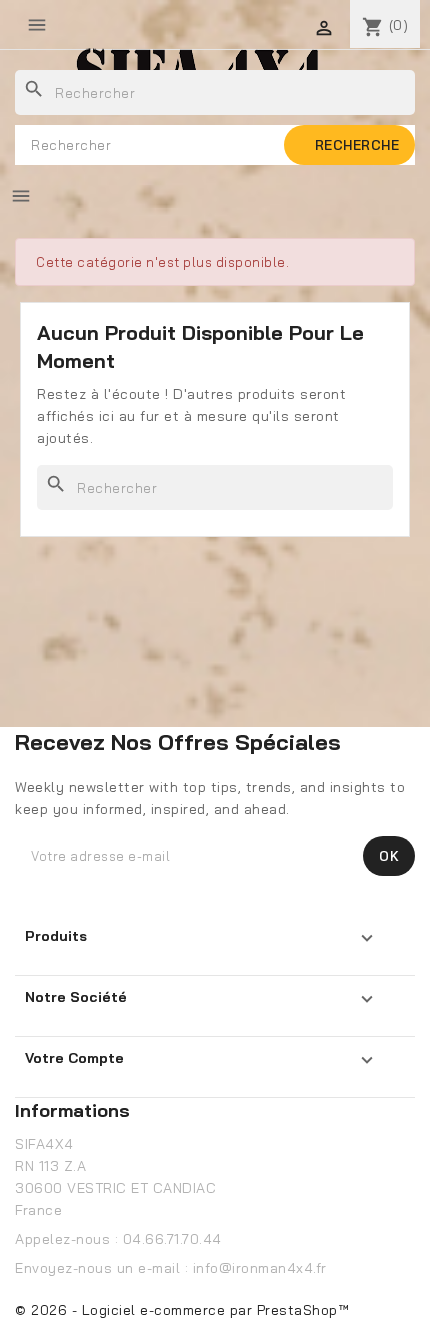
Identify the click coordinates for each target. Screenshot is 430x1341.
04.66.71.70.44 (172, 1239)
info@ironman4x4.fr (260, 1268)
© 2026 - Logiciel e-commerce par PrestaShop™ (182, 1310)
